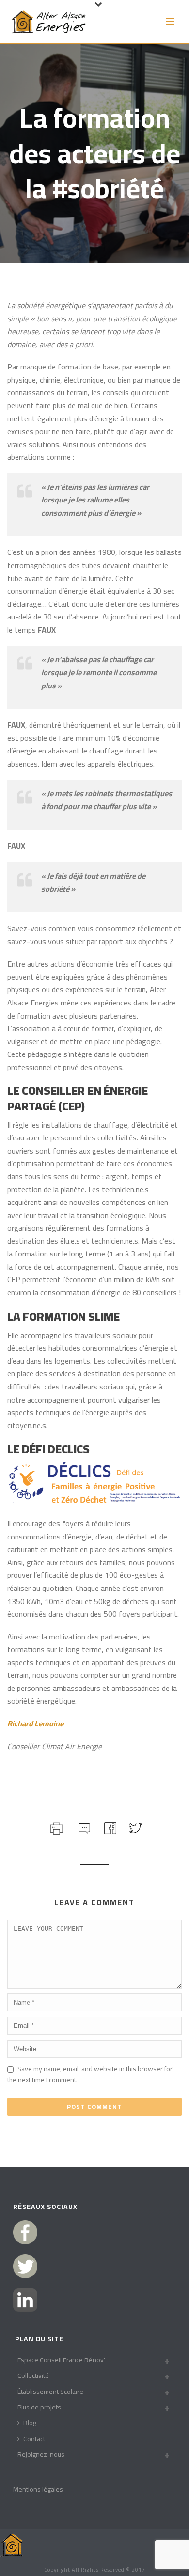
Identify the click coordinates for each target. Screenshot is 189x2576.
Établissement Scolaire (50, 2392)
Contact (34, 2439)
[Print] (55, 1827)
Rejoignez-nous (41, 2454)
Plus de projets (39, 2407)
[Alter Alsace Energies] (12, 2544)
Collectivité (33, 2375)
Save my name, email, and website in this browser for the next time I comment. (90, 2074)
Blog (30, 2423)
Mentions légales (38, 2489)
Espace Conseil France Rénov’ (61, 2360)
